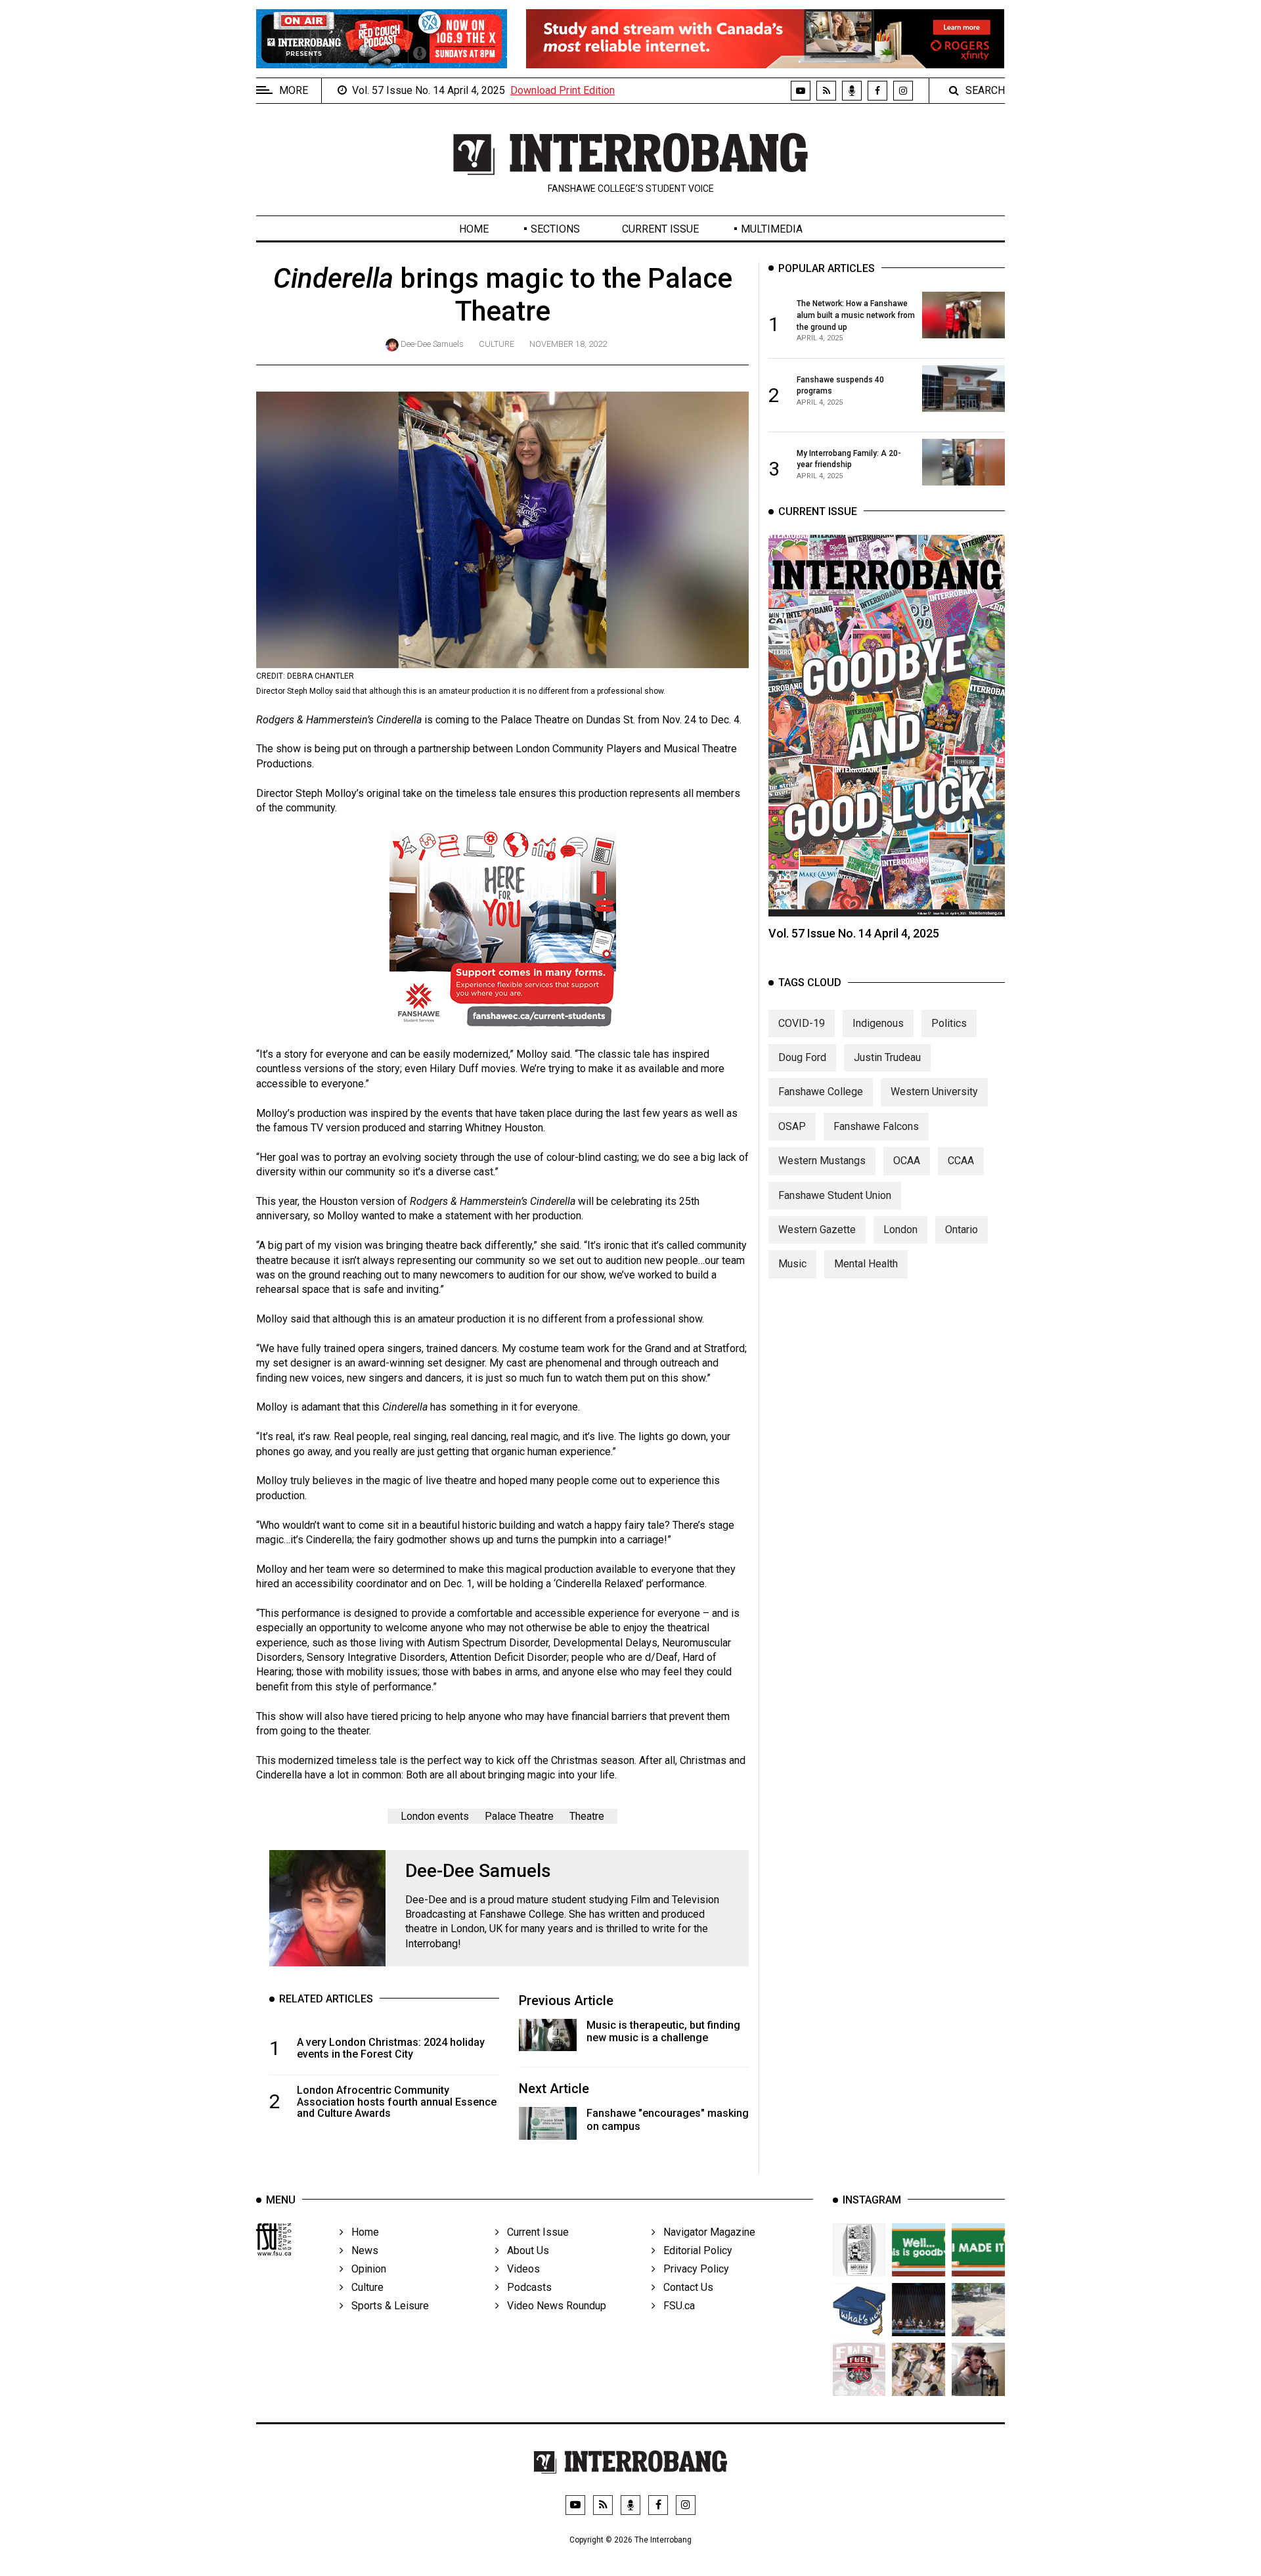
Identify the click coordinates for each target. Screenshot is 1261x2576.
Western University (934, 1092)
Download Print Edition (563, 90)
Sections (555, 229)
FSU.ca (675, 2306)
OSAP (792, 1126)
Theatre (587, 1816)
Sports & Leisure (386, 2306)
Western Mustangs (822, 1161)
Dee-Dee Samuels (432, 344)
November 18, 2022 (568, 344)
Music (792, 1264)
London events (435, 1816)
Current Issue (660, 229)
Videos (520, 2269)
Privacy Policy (692, 2269)
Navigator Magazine (705, 2232)
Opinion (365, 2269)
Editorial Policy (694, 2250)
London (900, 1230)
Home (474, 229)
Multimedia (772, 229)
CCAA (961, 1161)
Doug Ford (802, 1057)
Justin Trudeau (887, 1057)
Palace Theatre (519, 1816)
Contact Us (684, 2287)
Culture (497, 344)
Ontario (962, 1230)
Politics (949, 1023)
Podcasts (525, 2287)
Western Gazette (817, 1230)
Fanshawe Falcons (876, 1126)
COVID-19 (802, 1023)
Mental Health (866, 1264)
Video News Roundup (553, 2306)
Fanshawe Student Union (835, 1195)
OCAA (907, 1161)
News (361, 2250)
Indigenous (878, 1023)
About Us (524, 2250)
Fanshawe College (821, 1092)
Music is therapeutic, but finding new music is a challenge (663, 2031)
